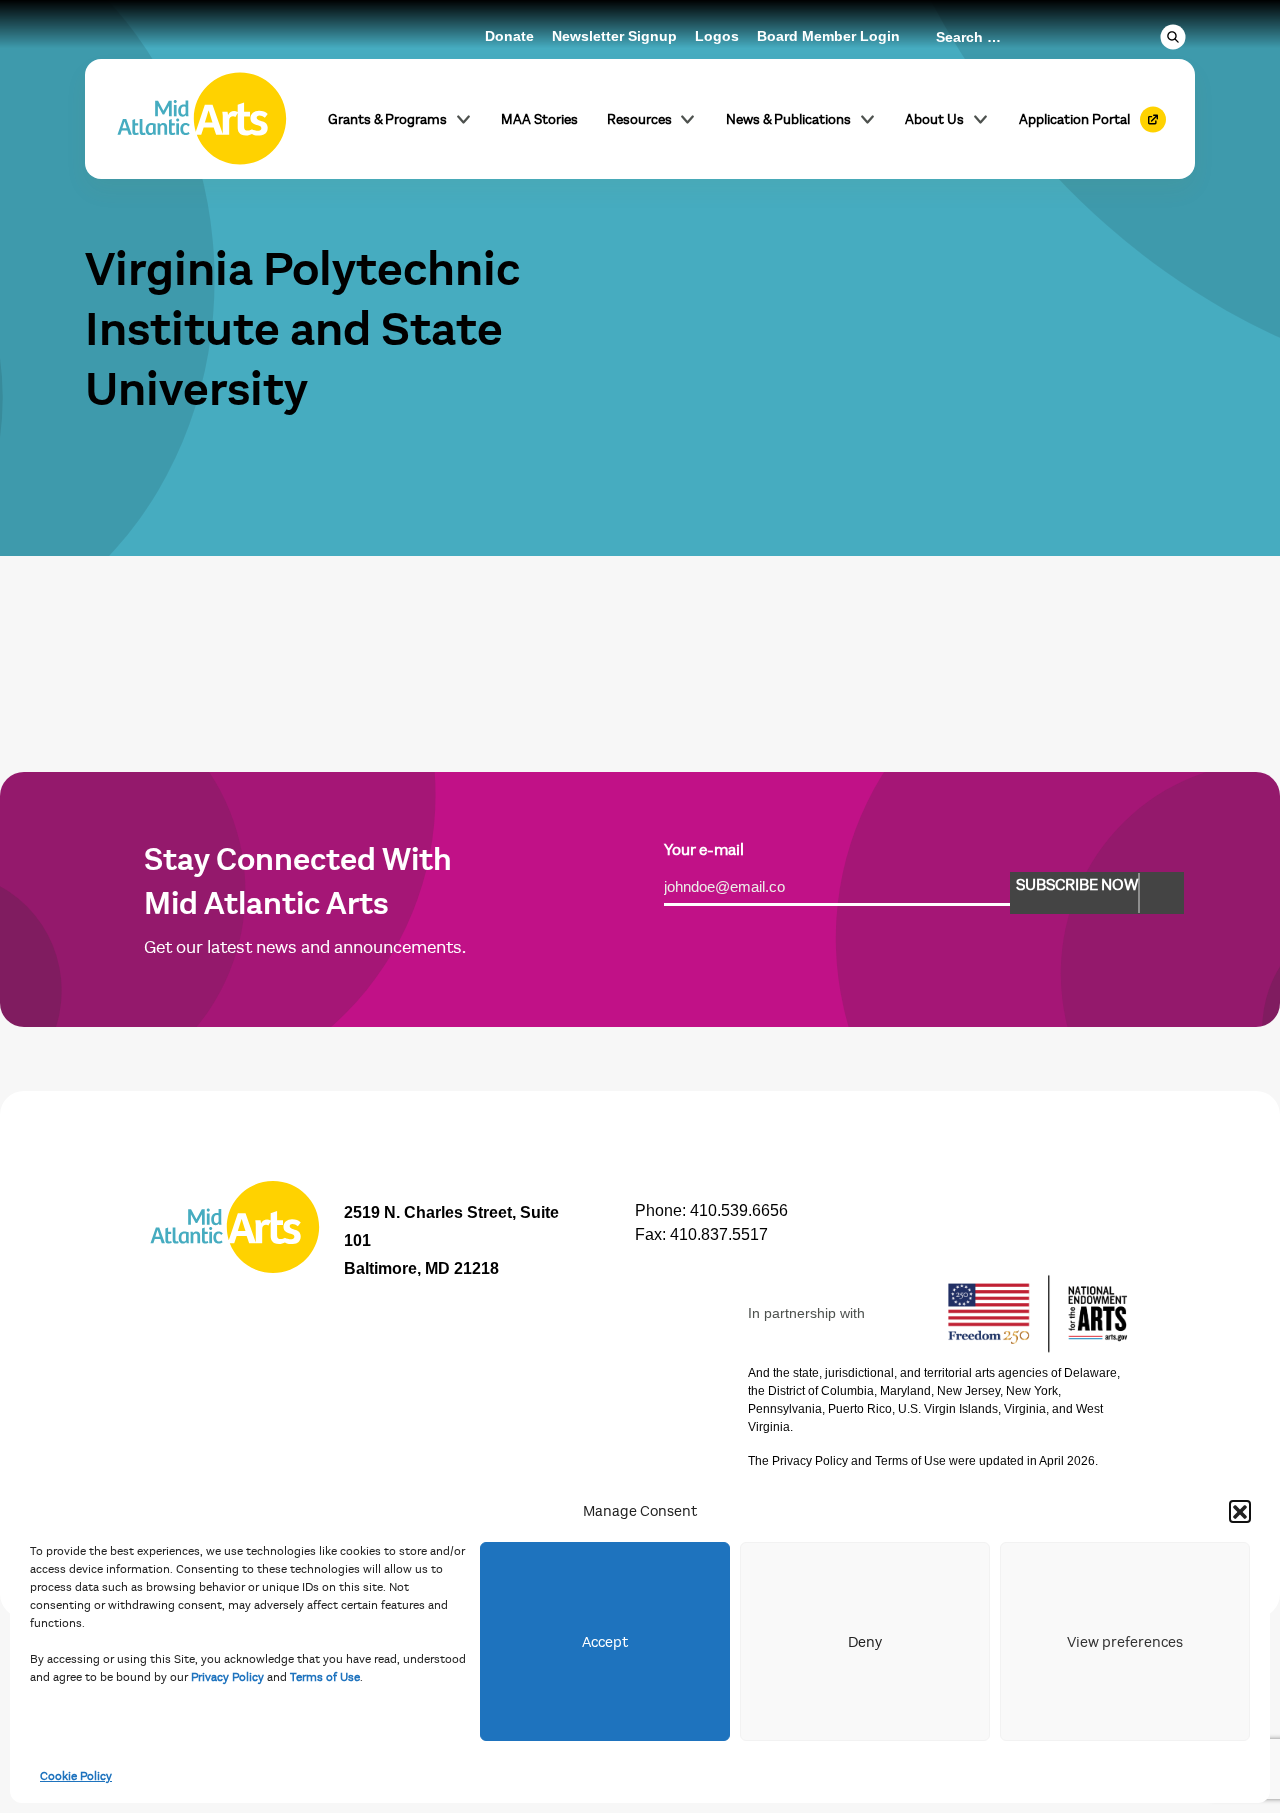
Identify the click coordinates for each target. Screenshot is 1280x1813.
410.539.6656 (739, 1210)
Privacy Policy (227, 1677)
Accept (605, 1642)
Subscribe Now (1077, 885)
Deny (865, 1642)
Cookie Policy (76, 1776)
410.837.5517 (719, 1234)
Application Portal (1074, 119)
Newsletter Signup (614, 36)
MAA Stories (539, 119)
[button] (1240, 1511)
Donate (509, 36)
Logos (717, 36)
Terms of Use (325, 1677)
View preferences (1125, 1642)
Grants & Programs (387, 119)
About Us (934, 119)
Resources (639, 119)
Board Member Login (828, 36)
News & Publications (788, 119)
